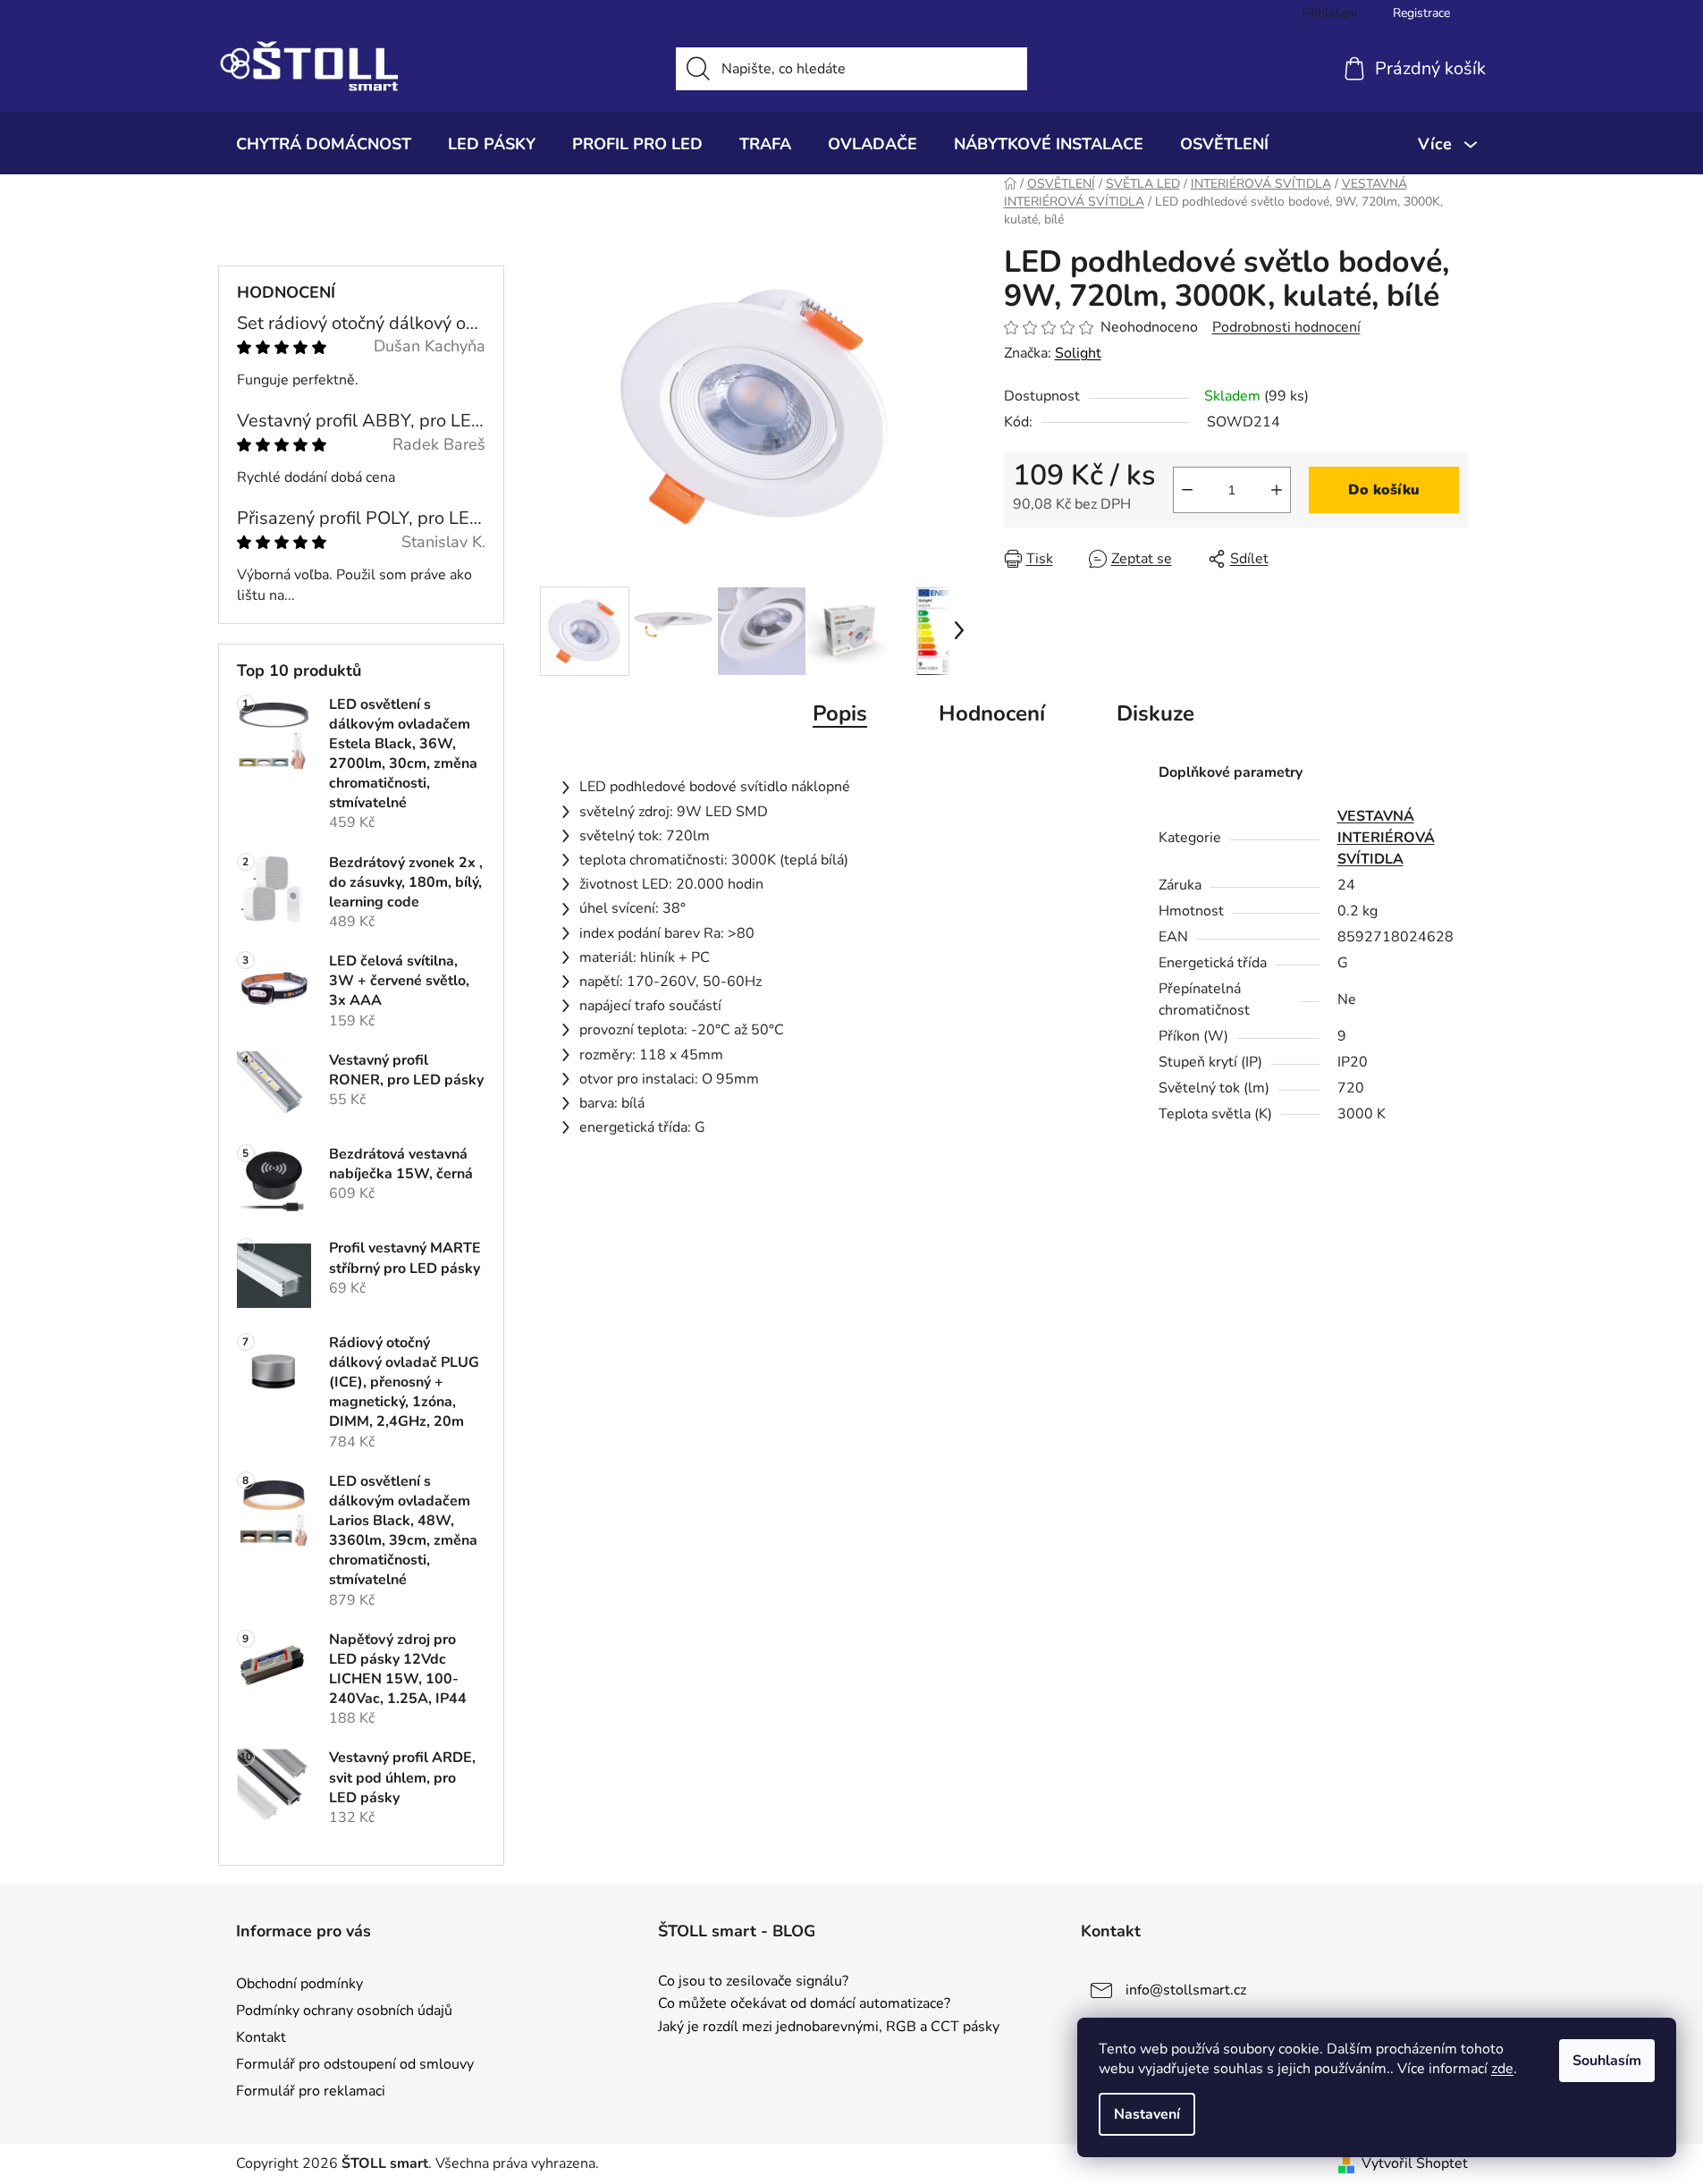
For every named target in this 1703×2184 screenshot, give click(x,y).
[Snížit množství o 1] (1187, 490)
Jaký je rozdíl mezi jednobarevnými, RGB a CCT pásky (829, 2028)
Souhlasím (1607, 2061)
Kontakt (261, 2037)
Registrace (1421, 13)
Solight (1078, 353)
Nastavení (1147, 2114)
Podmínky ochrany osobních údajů (344, 2011)
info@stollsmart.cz (1186, 1990)
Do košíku (1384, 490)
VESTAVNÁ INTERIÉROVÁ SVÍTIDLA (1386, 838)
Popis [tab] (840, 713)
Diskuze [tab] (1155, 713)
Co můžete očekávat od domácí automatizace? (804, 2004)
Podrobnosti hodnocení (1286, 327)
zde (1502, 2069)
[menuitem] (324, 144)
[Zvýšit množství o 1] (1277, 490)
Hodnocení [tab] (992, 713)
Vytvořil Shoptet (1415, 2163)
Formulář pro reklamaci (311, 2091)
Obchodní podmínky (299, 1984)
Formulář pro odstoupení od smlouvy (355, 2064)
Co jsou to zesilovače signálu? (753, 1982)
